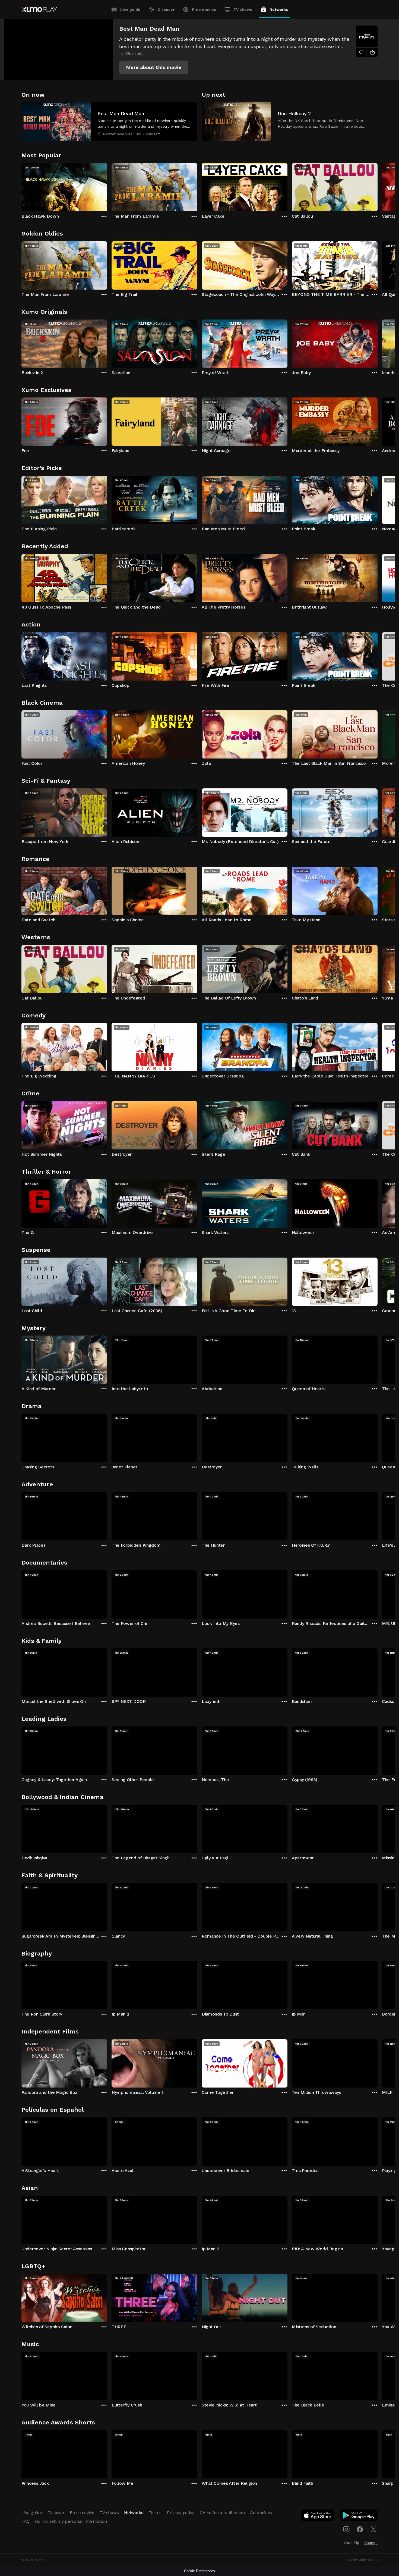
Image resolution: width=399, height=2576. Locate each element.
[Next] (378, 186)
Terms (155, 2513)
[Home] (39, 10)
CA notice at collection (222, 2513)
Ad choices (261, 2513)
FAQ (26, 2521)
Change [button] (371, 2543)
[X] (373, 2529)
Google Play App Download (359, 2517)
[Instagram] (346, 2529)
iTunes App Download (318, 2517)
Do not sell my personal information (71, 2521)
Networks (279, 10)
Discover (166, 10)
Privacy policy (181, 2513)
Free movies (204, 10)
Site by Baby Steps (362, 2560)
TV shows (243, 10)
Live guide (130, 10)
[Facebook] (360, 2529)
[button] (154, 67)
